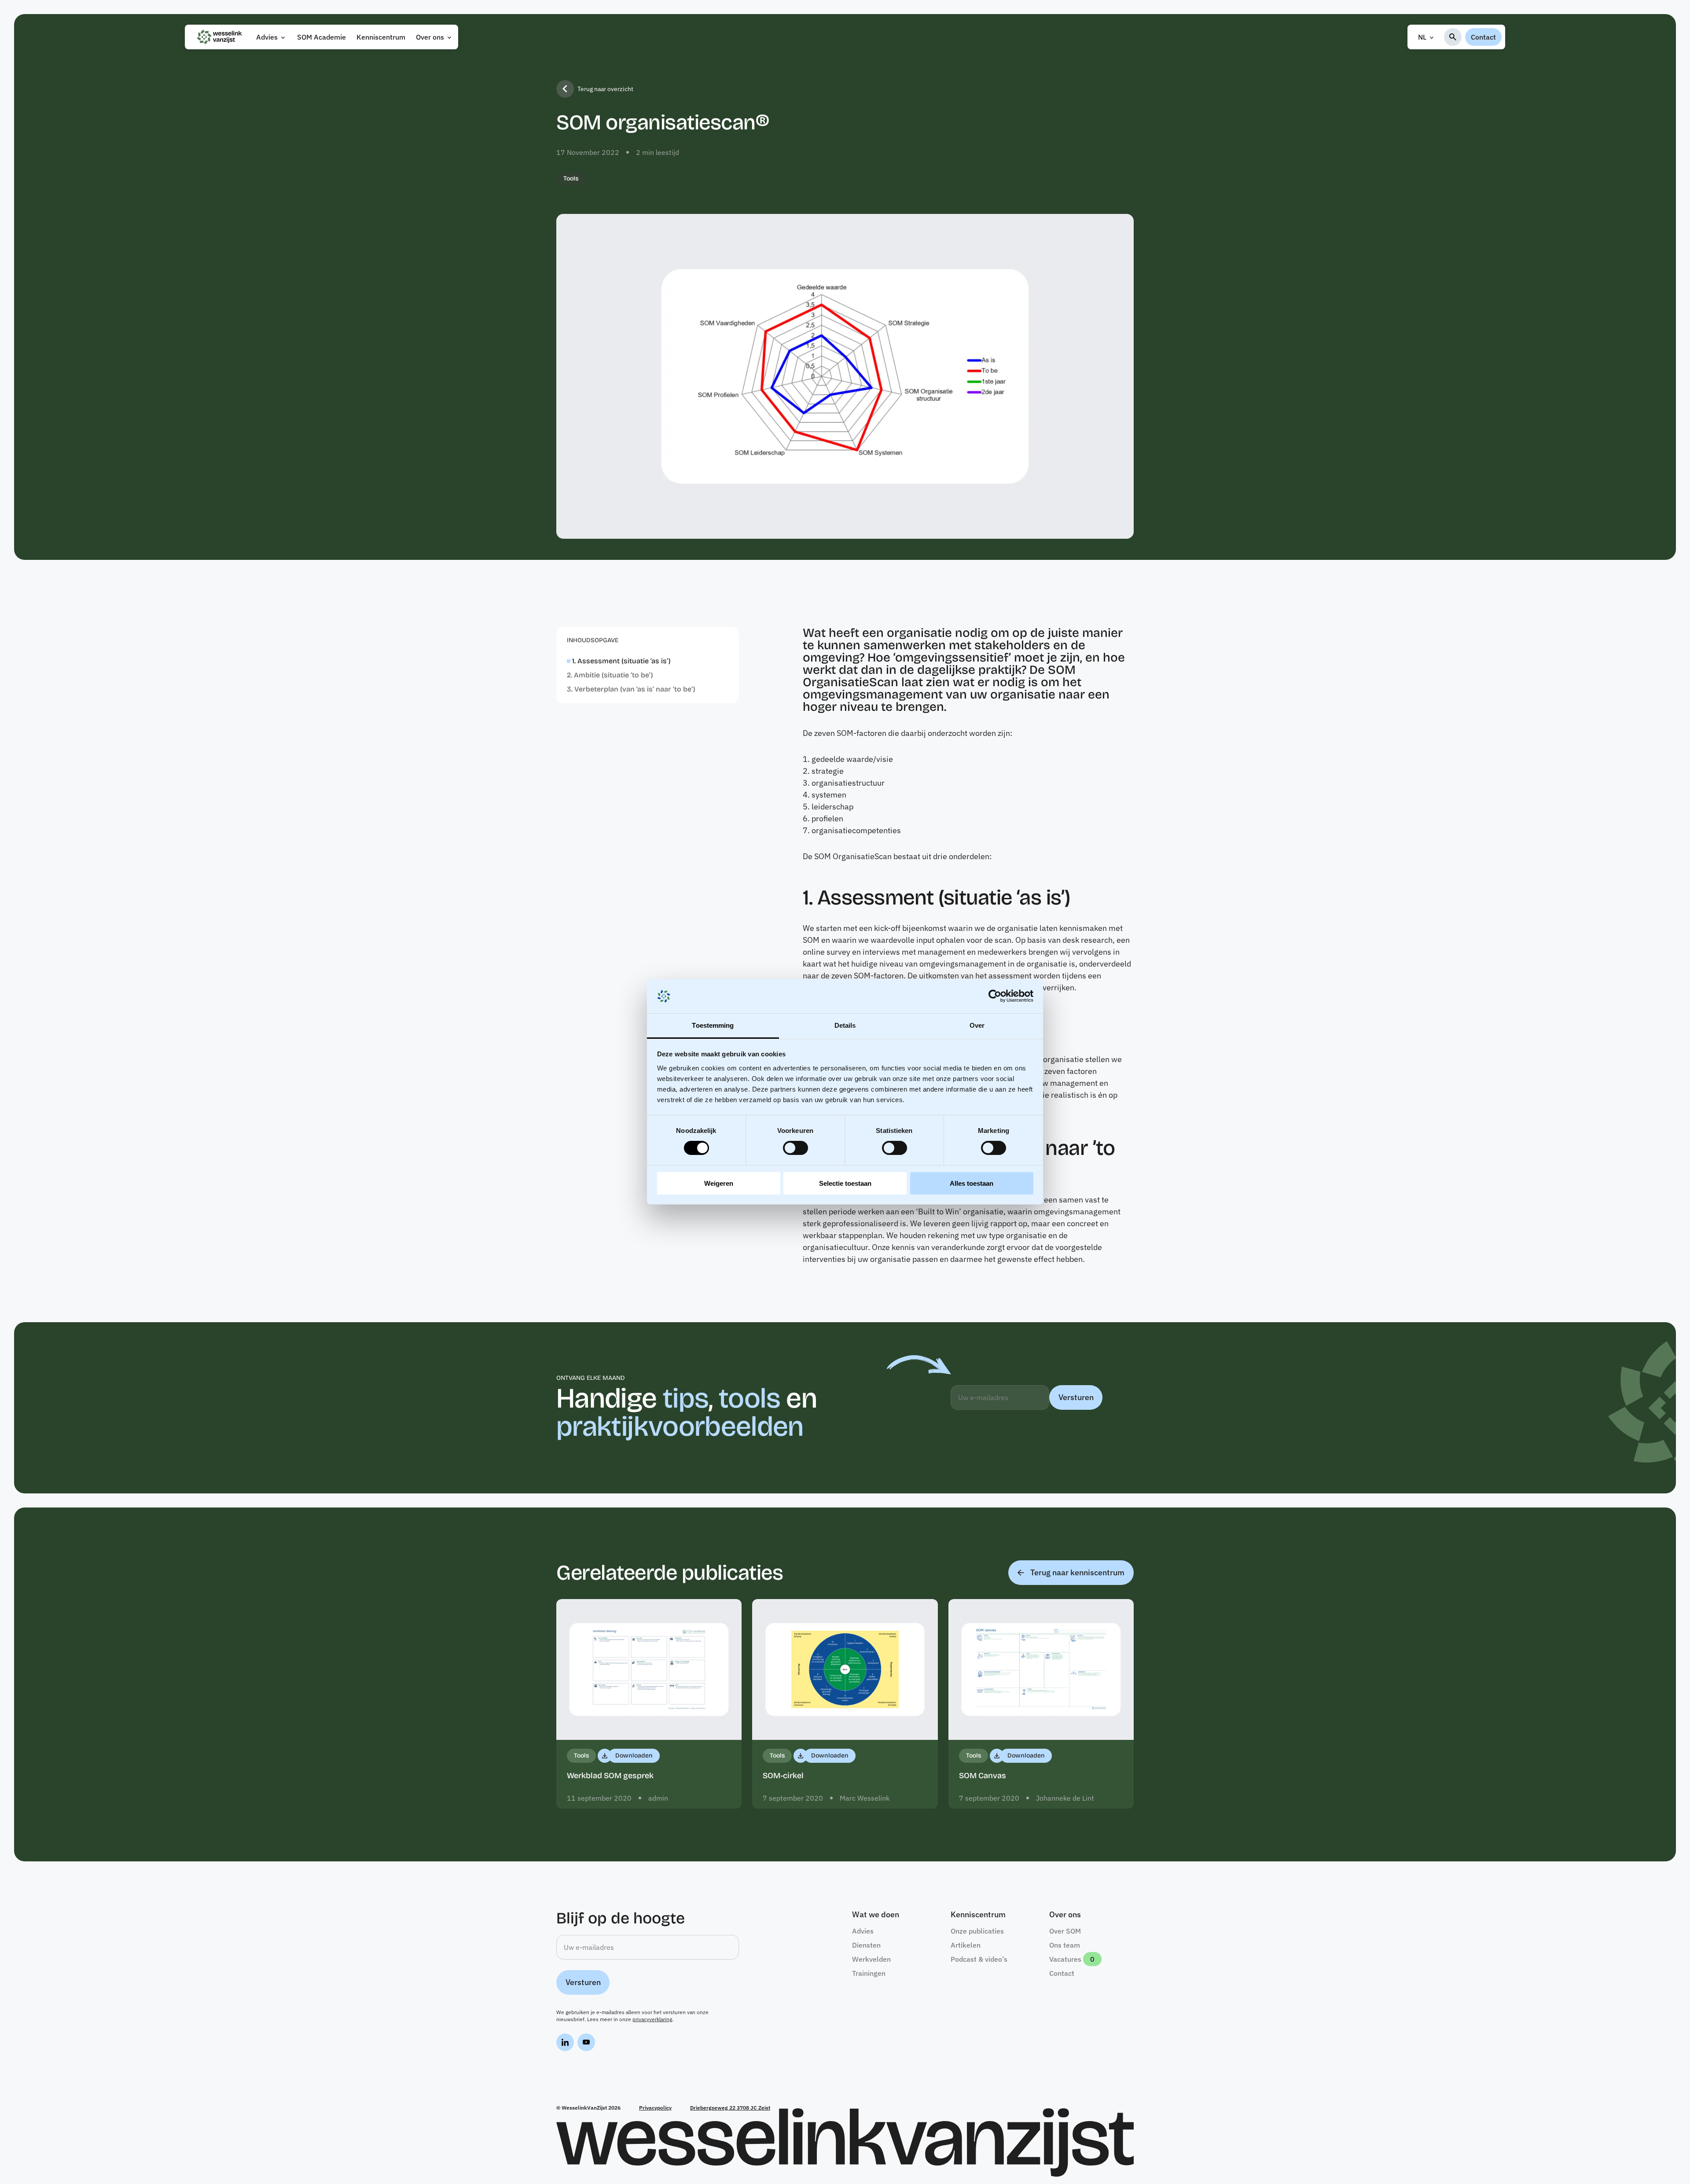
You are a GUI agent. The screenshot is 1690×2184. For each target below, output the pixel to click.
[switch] (795, 1148)
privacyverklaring (652, 2019)
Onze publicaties (977, 1931)
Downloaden (634, 1756)
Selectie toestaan (845, 1183)
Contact (1483, 37)
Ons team (1065, 1945)
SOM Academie (321, 37)
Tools (571, 178)
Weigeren (719, 1183)
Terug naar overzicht (605, 89)
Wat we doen (876, 1915)
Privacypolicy (655, 2108)
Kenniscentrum (381, 37)
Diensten (866, 1945)
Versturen (1076, 1397)
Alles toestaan (972, 1183)
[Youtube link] (586, 2044)
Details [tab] (845, 1025)
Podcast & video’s (979, 1959)
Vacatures (1065, 1959)
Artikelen (966, 1945)
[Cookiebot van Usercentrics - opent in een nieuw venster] (995, 996)
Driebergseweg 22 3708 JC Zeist (730, 2108)
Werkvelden (871, 1959)
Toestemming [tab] (713, 1025)
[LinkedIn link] (565, 2044)
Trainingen (869, 1973)
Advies (267, 37)
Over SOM (1065, 1931)
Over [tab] (977, 1025)
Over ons (430, 37)
